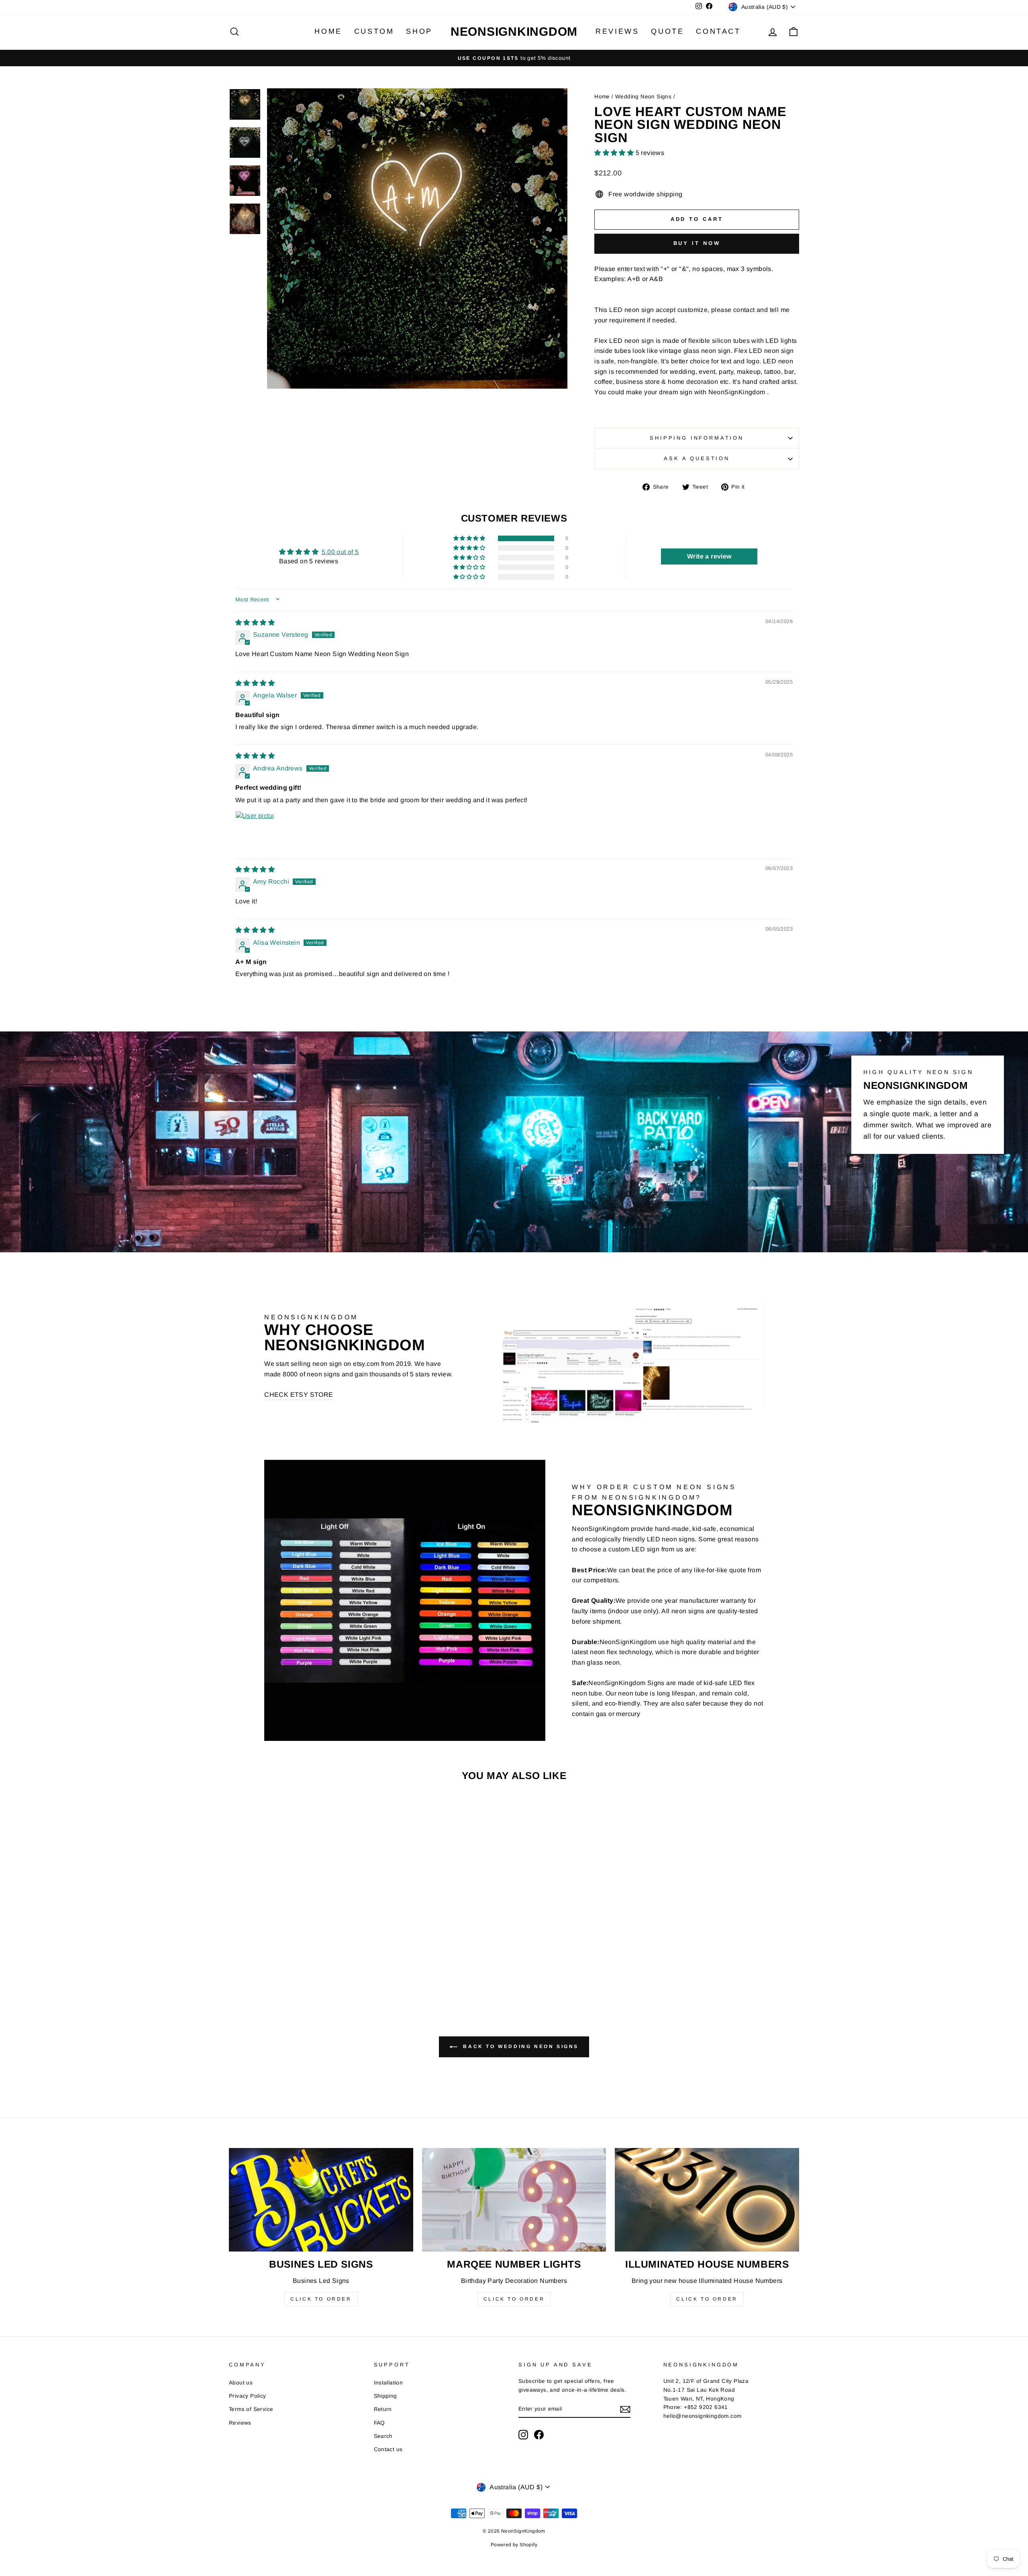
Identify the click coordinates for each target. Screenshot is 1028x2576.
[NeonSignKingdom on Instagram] (523, 2435)
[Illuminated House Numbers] (707, 2200)
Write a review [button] (709, 556)
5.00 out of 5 (340, 552)
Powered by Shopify (514, 2545)
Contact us (388, 2449)
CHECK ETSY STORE (299, 1395)
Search (383, 2436)
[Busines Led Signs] (321, 2200)
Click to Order (321, 2299)
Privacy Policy (248, 2396)
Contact (718, 31)
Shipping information (697, 438)
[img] (255, 623)
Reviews (617, 31)
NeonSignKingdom (514, 32)
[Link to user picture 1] (255, 830)
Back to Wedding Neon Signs (520, 2046)
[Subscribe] (625, 2409)
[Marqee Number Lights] (514, 2200)
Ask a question (697, 458)
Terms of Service (251, 2409)
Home (328, 31)
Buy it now (697, 243)
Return (383, 2409)
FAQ (379, 2423)
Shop (419, 31)
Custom (374, 31)
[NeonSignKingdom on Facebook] (539, 2435)
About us (241, 2383)
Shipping (385, 2396)
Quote (667, 31)
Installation (389, 2383)
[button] (615, 153)
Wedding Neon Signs (643, 97)
